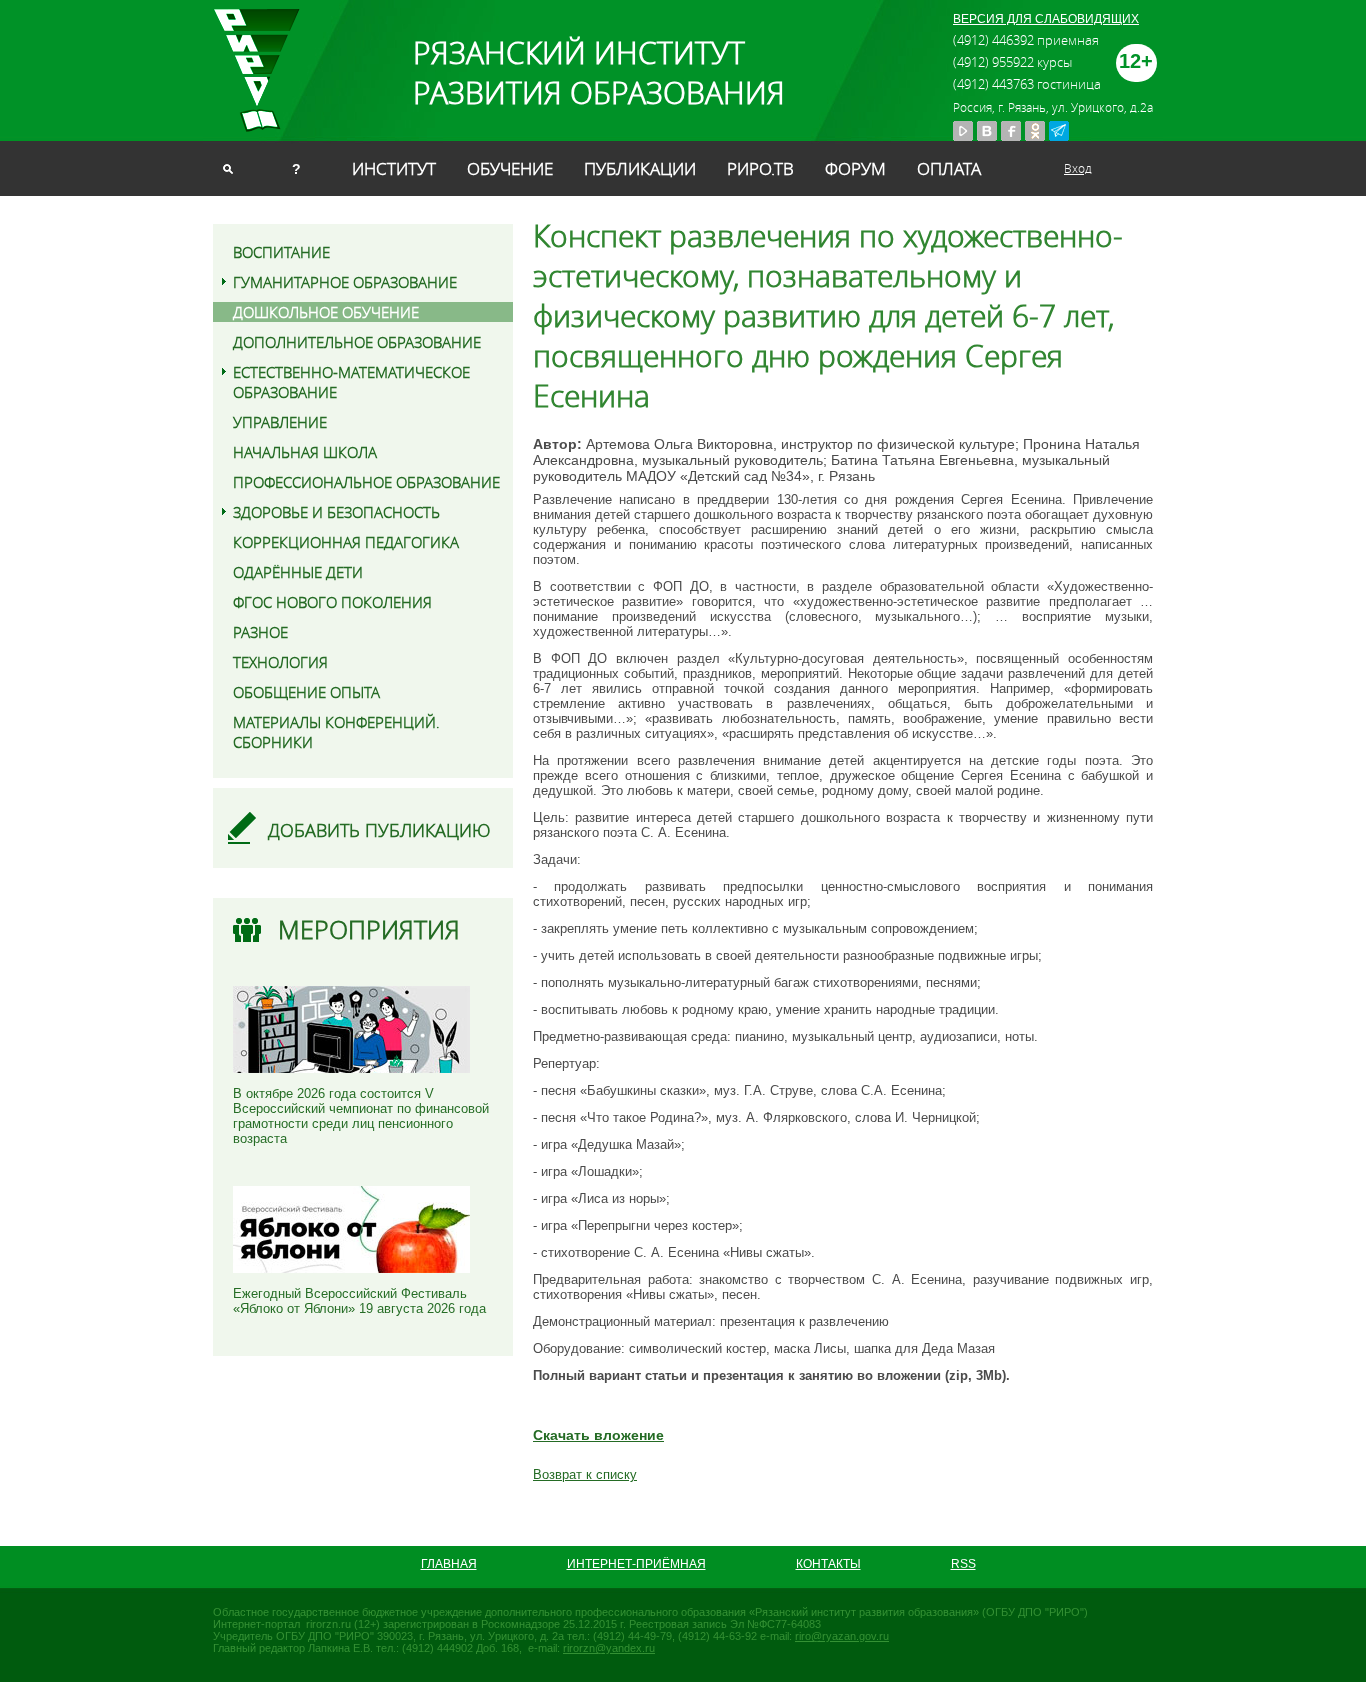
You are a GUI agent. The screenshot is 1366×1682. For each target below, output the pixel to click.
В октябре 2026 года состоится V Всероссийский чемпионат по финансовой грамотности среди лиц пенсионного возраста (361, 1116)
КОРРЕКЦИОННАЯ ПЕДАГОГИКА (346, 542)
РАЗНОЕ (260, 632)
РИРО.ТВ (760, 168)
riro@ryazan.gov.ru (842, 1636)
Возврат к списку (585, 1474)
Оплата (949, 168)
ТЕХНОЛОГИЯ (280, 662)
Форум (855, 168)
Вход (1078, 168)
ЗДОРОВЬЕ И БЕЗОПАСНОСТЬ (336, 512)
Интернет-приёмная (636, 1564)
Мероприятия (369, 929)
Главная (449, 1564)
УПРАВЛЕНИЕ (280, 422)
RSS (963, 1564)
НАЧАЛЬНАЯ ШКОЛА (305, 452)
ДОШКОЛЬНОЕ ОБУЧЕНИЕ (326, 312)
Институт (394, 168)
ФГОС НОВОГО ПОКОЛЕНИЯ (332, 602)
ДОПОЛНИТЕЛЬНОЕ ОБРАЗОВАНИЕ (357, 342)
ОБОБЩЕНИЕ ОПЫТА (306, 692)
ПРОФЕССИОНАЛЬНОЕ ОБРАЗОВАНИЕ (366, 482)
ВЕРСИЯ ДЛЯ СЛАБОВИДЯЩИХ (1046, 19)
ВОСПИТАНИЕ (281, 252)
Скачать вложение (598, 1435)
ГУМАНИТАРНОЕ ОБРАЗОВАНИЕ (345, 282)
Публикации (640, 168)
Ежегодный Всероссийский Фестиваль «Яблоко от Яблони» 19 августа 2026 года (359, 1301)
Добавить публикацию (379, 830)
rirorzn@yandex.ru (609, 1648)
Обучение (510, 168)
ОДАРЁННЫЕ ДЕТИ (298, 572)
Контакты (828, 1564)
